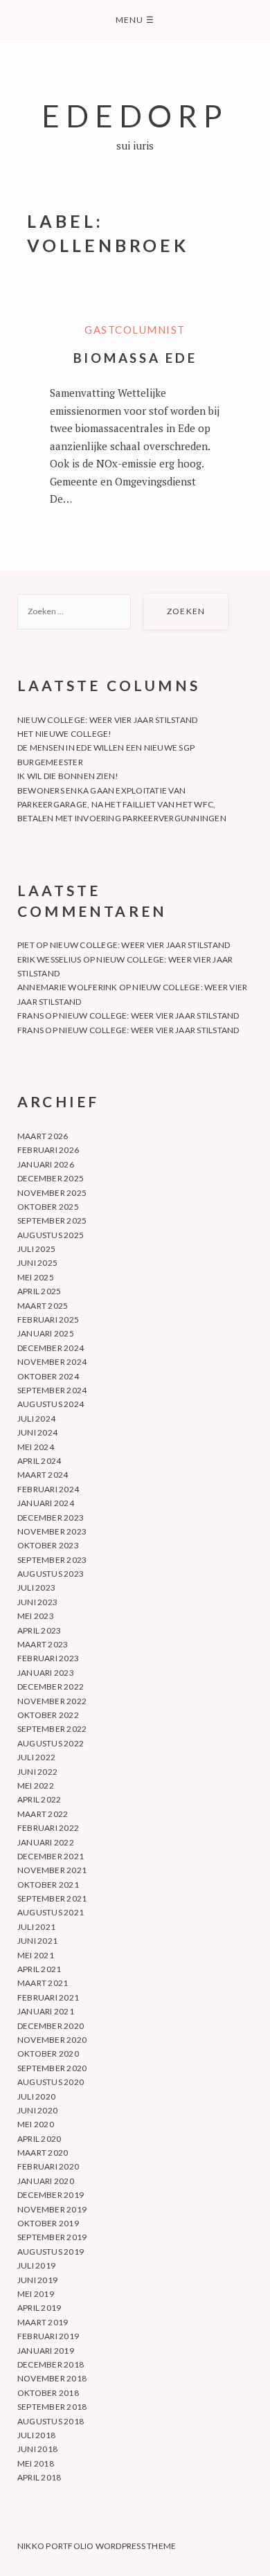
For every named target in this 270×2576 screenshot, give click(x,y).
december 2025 (51, 1178)
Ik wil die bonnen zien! (68, 776)
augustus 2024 (51, 1404)
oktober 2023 (48, 1545)
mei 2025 (36, 1277)
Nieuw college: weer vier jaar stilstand (107, 720)
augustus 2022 (51, 1743)
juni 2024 (37, 1432)
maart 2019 (43, 2322)
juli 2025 (36, 1249)
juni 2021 (37, 1941)
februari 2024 (48, 1489)
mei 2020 (36, 2124)
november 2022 (52, 1701)
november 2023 (52, 1531)
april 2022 (39, 1799)
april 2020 (39, 2139)
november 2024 (52, 1362)
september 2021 (52, 1898)
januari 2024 (46, 1503)
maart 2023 (43, 1644)
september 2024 (52, 1390)
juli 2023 (36, 1587)
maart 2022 (43, 1814)
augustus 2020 (51, 2082)
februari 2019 (48, 2336)
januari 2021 (46, 2011)
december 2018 (51, 2364)
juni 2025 (37, 1263)
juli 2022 (36, 1757)
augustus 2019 (51, 2252)
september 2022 (52, 1729)
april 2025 (39, 1291)
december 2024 (51, 1348)
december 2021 (51, 1856)
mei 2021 (36, 1955)
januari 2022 (46, 1842)
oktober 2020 (48, 2054)
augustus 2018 (51, 2421)
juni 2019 (37, 2280)
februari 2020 (48, 2166)
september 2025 (52, 1220)
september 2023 (52, 1560)
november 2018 (52, 2378)
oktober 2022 (48, 1715)
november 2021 (52, 1870)
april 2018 (39, 2477)
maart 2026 (43, 1136)
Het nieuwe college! (65, 734)
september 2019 (52, 2237)
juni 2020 (37, 2110)
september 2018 (52, 2407)
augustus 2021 (51, 1912)
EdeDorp (135, 115)
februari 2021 (48, 1997)
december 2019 (51, 2195)
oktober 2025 (48, 1207)
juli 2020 (36, 2096)
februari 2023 (48, 1658)
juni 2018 (37, 2449)
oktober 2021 (48, 1885)
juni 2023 (37, 1602)
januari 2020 (46, 2181)
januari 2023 (46, 1673)
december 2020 (51, 2026)
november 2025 (52, 1193)
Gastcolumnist (135, 330)
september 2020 (52, 2068)
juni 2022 (37, 1772)
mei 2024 (36, 1447)
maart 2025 (43, 1306)
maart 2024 (43, 1475)
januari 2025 (46, 1333)
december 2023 (51, 1518)
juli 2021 (36, 1927)
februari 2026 (48, 1150)
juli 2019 (36, 2265)
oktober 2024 (48, 1376)
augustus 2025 (51, 1235)
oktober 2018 (48, 2393)
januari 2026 (46, 1164)
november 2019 (52, 2209)
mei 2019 (36, 2294)
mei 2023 (36, 1616)
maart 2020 (43, 2153)
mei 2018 (36, 2463)
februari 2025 (48, 1320)
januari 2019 (46, 2351)
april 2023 (39, 1630)
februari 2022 (48, 1828)
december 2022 (51, 1687)
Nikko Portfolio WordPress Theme (97, 2546)
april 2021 (39, 1969)
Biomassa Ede (135, 358)
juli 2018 (36, 2435)
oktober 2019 (48, 2223)
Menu (135, 20)
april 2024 (39, 1461)
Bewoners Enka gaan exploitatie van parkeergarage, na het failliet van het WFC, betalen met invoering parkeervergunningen (122, 805)
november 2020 (52, 2040)
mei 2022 (36, 1786)
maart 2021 (43, 1983)
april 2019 (39, 2308)
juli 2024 (36, 1419)
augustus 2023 (51, 1574)
